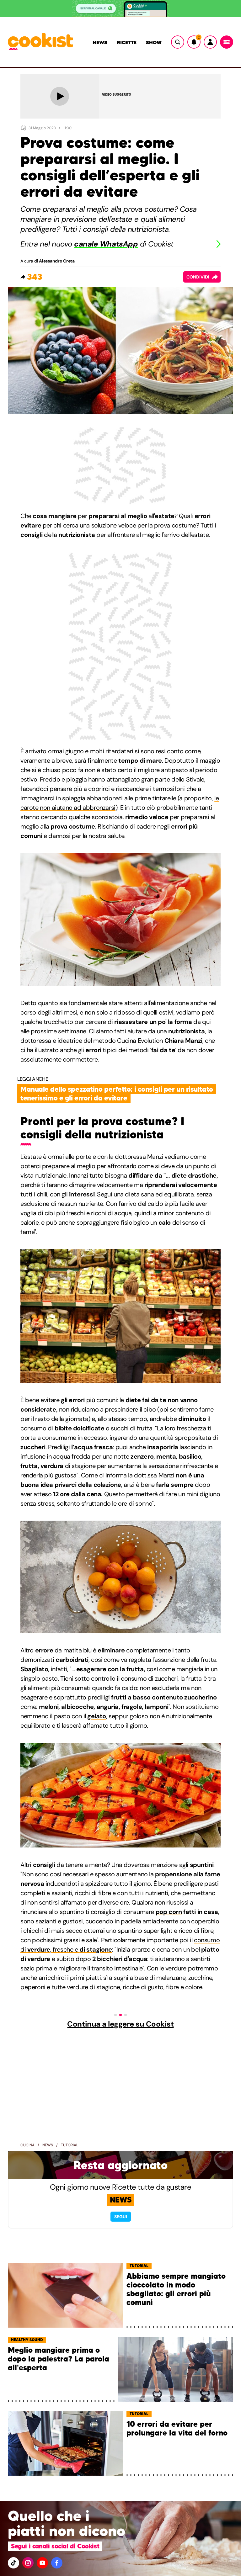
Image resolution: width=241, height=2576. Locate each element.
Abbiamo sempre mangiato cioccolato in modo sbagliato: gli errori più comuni (176, 2290)
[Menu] (227, 42)
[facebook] (57, 2563)
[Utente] (210, 42)
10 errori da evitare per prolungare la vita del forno (177, 2429)
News (100, 42)
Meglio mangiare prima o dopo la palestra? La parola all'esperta (59, 2359)
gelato (97, 1716)
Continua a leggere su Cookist (120, 2024)
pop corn (169, 1912)
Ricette (127, 42)
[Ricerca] (178, 42)
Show (154, 42)
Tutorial (70, 2145)
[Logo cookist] (40, 42)
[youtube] (42, 2563)
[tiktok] (13, 2563)
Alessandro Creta (57, 261)
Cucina (27, 2145)
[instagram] (28, 2563)
